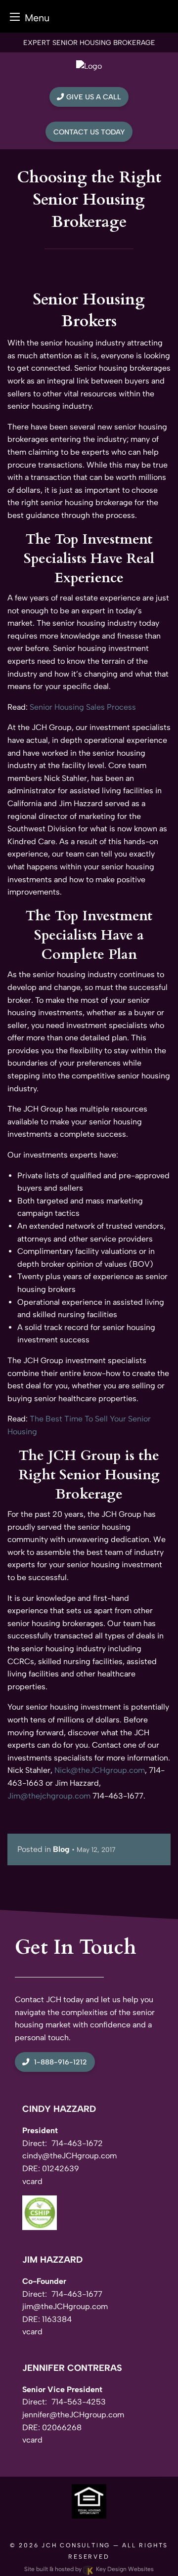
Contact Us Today (89, 132)
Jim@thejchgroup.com (49, 1796)
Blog (61, 1849)
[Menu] (15, 17)
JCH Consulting (76, 2545)
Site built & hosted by (89, 2569)
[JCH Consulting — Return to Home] (89, 65)
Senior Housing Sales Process (83, 707)
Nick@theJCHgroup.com (100, 1770)
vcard (32, 2181)
